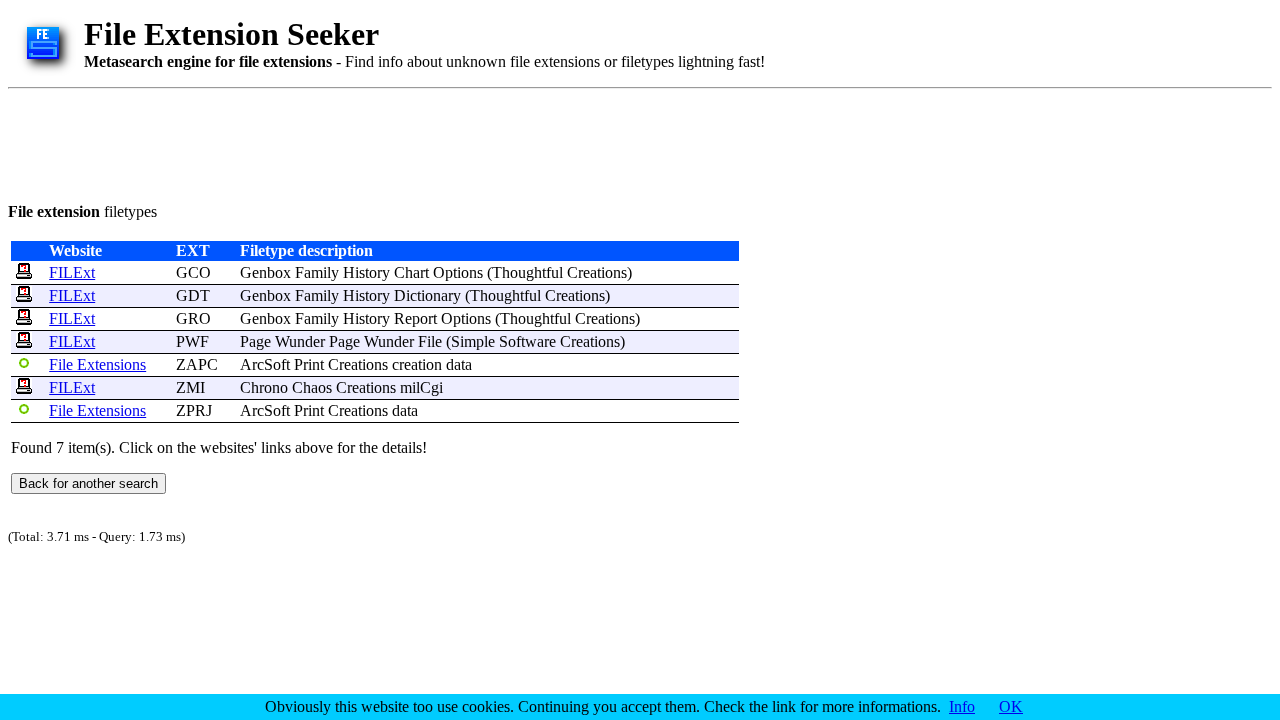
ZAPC (197, 364)
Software (527, 341)
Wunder (300, 341)
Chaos (312, 387)
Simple (473, 341)
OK (1011, 706)
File (430, 341)
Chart (411, 272)
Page (255, 341)
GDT (193, 295)
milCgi (421, 387)
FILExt (72, 272)
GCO (193, 272)
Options (458, 272)
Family (317, 272)
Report (415, 318)
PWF (192, 341)
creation (417, 364)
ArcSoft (265, 364)
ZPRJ (194, 410)
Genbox (265, 272)
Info (962, 706)
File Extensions (97, 364)
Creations (597, 272)
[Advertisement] (372, 142)
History (366, 272)
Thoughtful (527, 272)
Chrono (264, 387)
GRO (193, 318)
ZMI (190, 387)
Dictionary (427, 295)
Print (309, 364)
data (459, 364)
